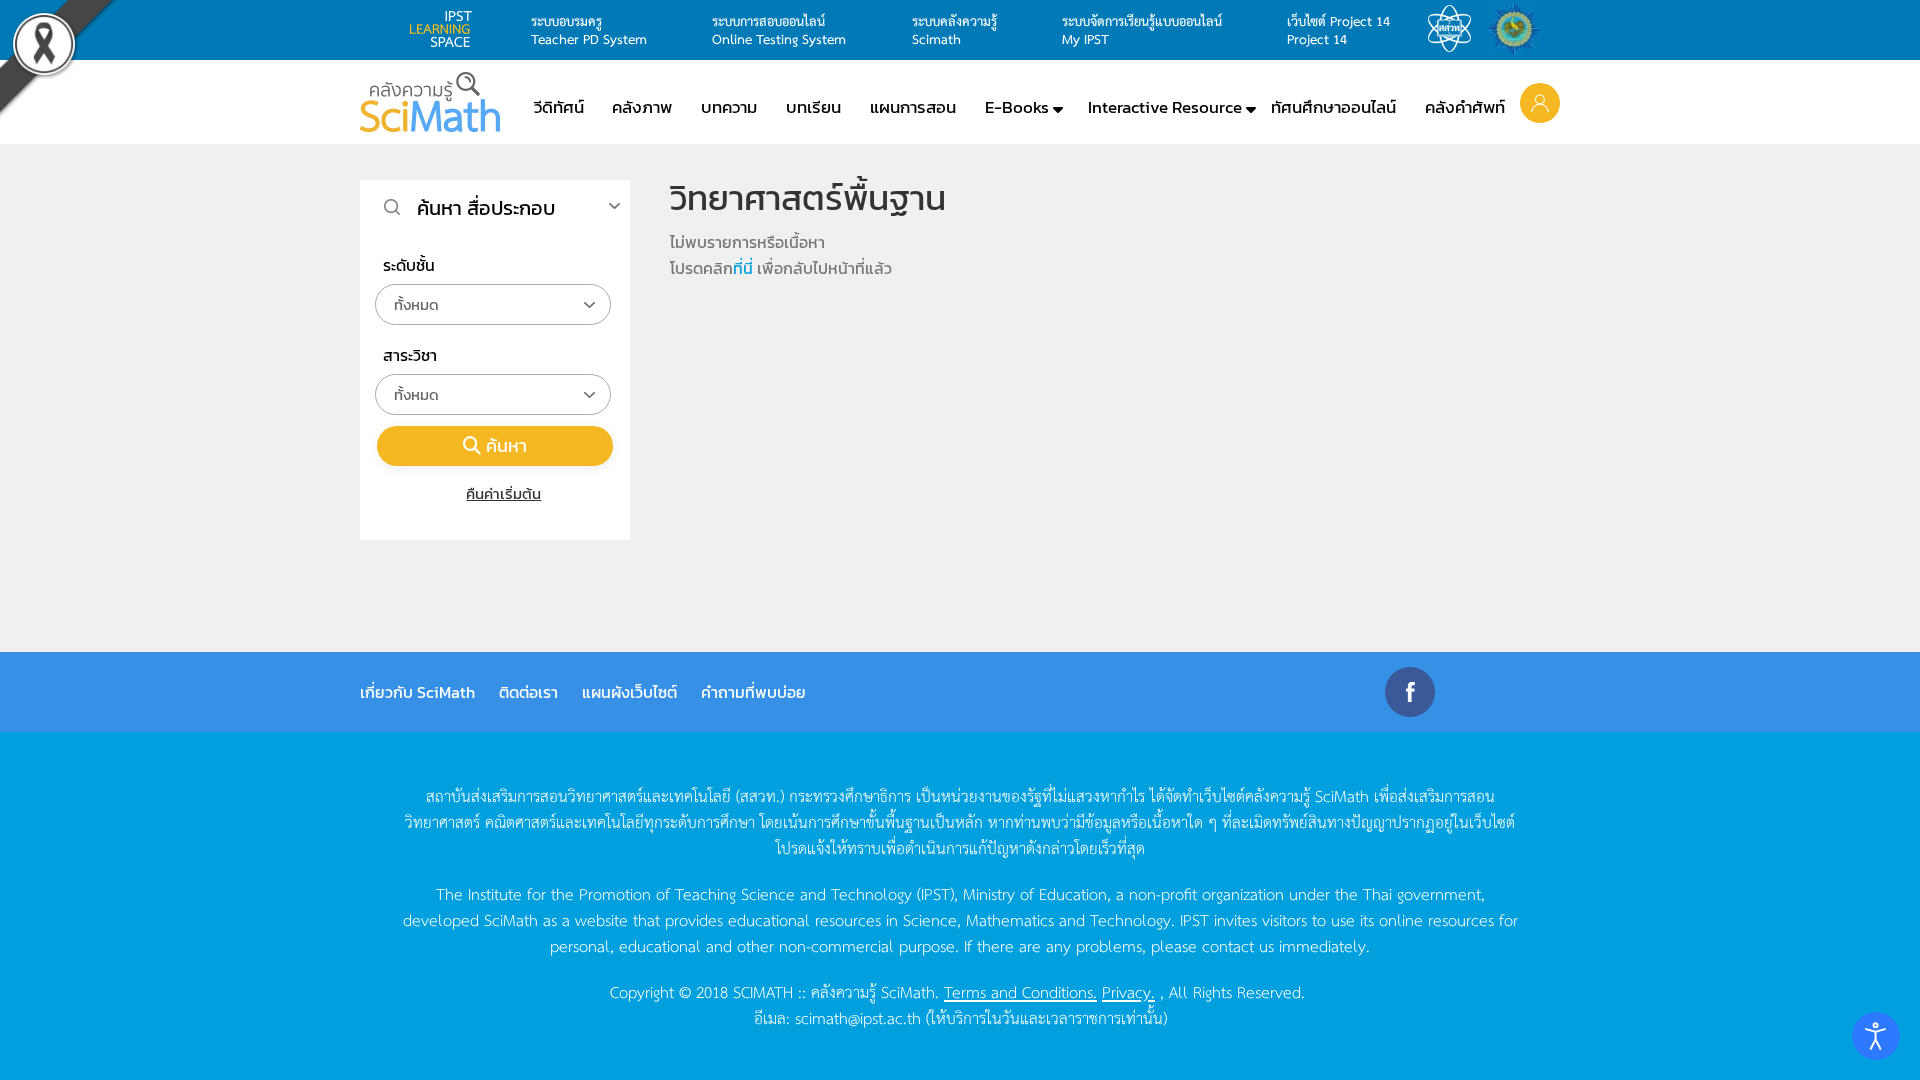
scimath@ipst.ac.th (858, 1017)
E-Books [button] (1017, 107)
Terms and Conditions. (1020, 991)
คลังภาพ (642, 107)
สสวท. (1455, 29)
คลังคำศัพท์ (1465, 107)
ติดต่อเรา (528, 692)
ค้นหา (506, 445)
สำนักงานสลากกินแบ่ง (1519, 29)
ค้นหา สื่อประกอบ (486, 208)
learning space (446, 29)
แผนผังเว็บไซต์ (629, 692)
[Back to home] (430, 102)
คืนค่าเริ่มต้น (503, 493)
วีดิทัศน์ (559, 107)
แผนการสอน (913, 107)
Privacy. (1128, 991)
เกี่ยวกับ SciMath (417, 692)
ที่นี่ (743, 268)
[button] (1540, 102)
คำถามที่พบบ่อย (753, 692)
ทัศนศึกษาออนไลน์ (1333, 107)
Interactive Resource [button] (1165, 107)
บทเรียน (813, 107)
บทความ (729, 107)
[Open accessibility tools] (1876, 1036)
